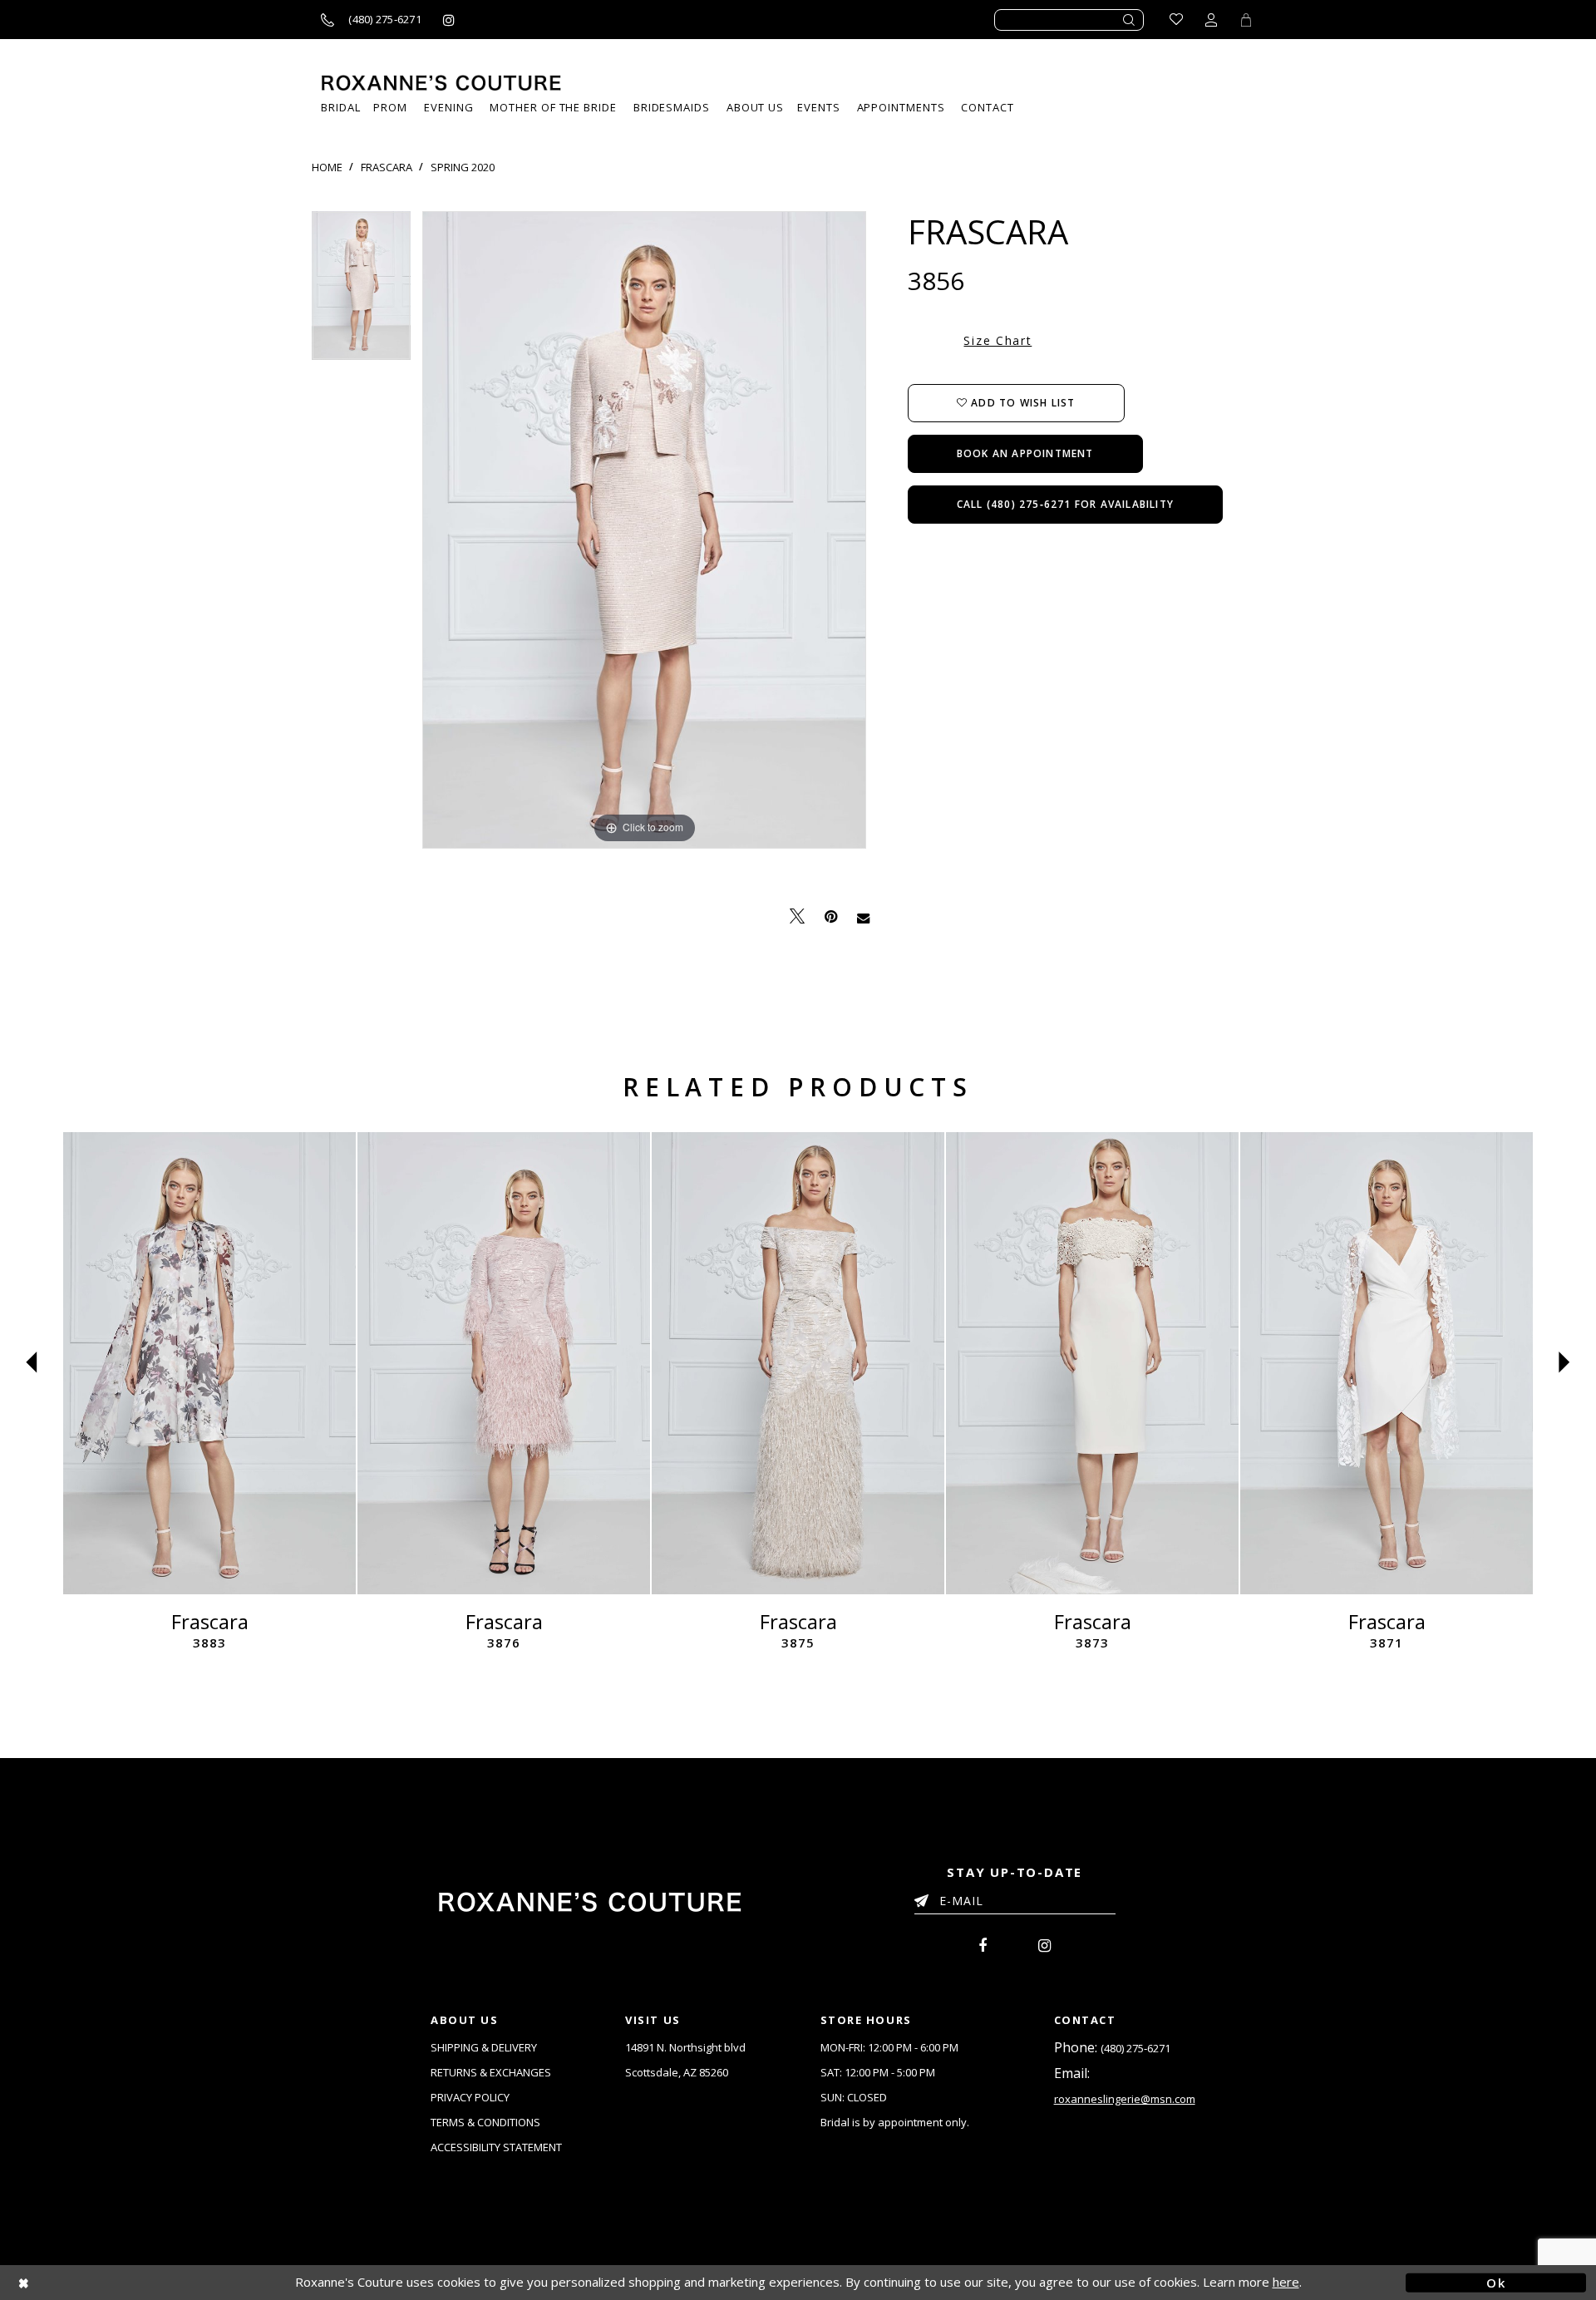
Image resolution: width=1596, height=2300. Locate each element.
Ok (1496, 2282)
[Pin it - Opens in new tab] (831, 916)
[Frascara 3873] (1092, 1363)
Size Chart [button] (997, 340)
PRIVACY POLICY (470, 2097)
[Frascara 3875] (798, 1363)
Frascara (387, 167)
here (1286, 2282)
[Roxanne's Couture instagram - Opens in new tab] (449, 20)
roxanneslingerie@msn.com (1125, 2099)
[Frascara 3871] (1387, 1363)
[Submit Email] (925, 1898)
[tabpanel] (361, 291)
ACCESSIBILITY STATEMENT (496, 2147)
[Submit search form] (1130, 20)
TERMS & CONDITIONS (485, 2122)
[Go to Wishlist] (1176, 20)
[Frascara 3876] (504, 1363)
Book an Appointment (1025, 453)
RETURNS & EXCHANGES (491, 2072)
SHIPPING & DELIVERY (484, 2047)
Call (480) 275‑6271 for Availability (1065, 504)
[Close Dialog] (100, 2282)
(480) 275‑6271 (1135, 2048)
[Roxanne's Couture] (441, 83)
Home (327, 167)
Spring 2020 (463, 167)
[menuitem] (818, 108)
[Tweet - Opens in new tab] (797, 916)
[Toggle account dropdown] (1211, 20)
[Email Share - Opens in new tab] (863, 917)
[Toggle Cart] (1246, 20)
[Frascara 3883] (209, 1363)
